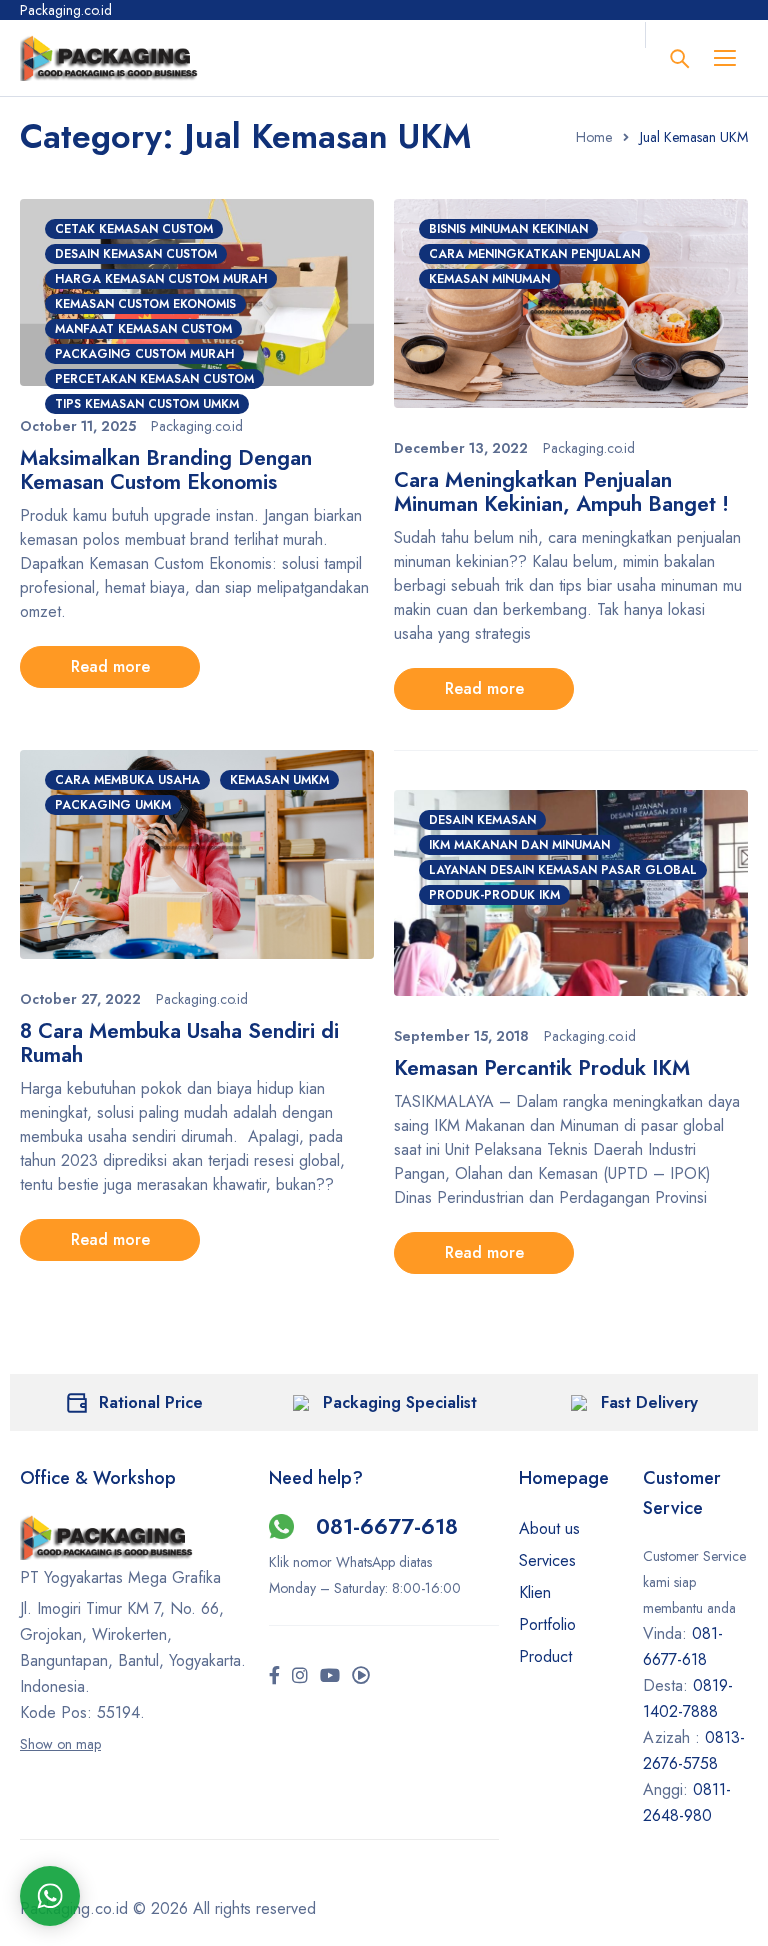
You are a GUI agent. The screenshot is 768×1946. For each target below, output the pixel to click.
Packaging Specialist (400, 1402)
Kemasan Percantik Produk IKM (542, 1068)
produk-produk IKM (494, 895)
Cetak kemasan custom (134, 229)
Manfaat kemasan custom (143, 329)
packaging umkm (113, 805)
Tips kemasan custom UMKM (147, 404)
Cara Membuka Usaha (127, 780)
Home (594, 137)
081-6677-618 (387, 1526)
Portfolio (547, 1624)
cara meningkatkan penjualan (534, 254)
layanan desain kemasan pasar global (563, 870)
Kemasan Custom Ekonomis (145, 304)
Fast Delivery (649, 1402)
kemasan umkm (279, 780)
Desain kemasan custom (136, 254)
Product (545, 1656)
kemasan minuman (489, 279)
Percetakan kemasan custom (154, 379)
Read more (110, 666)
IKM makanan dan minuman (519, 845)
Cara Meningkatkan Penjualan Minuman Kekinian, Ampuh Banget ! (561, 492)
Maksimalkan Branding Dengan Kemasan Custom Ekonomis (166, 470)
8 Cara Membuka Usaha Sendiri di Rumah (179, 1043)
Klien (535, 1592)
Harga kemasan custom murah (161, 279)
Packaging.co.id (197, 426)
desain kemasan (482, 820)
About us (549, 1528)
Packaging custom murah (144, 354)
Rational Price (151, 1402)
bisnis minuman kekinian (508, 229)
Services (547, 1560)
